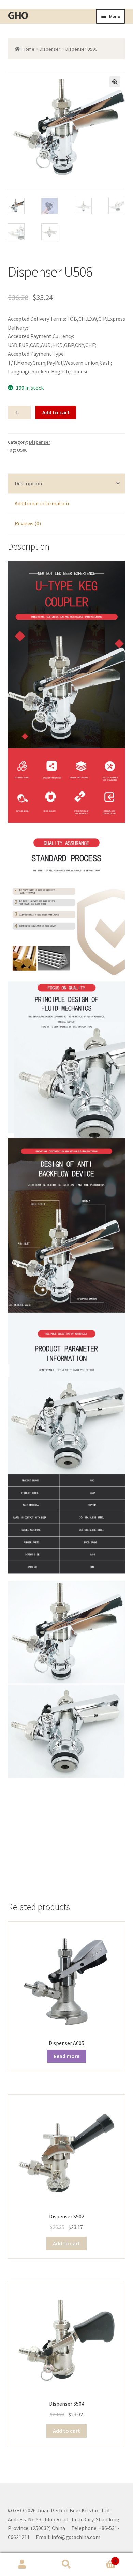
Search (66, 2564)
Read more (66, 2056)
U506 (22, 450)
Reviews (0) (28, 523)
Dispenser (50, 49)
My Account (22, 2564)
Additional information (42, 503)
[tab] (67, 484)
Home (28, 49)
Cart (102, 2558)
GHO (18, 15)
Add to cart (56, 412)
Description (28, 483)
